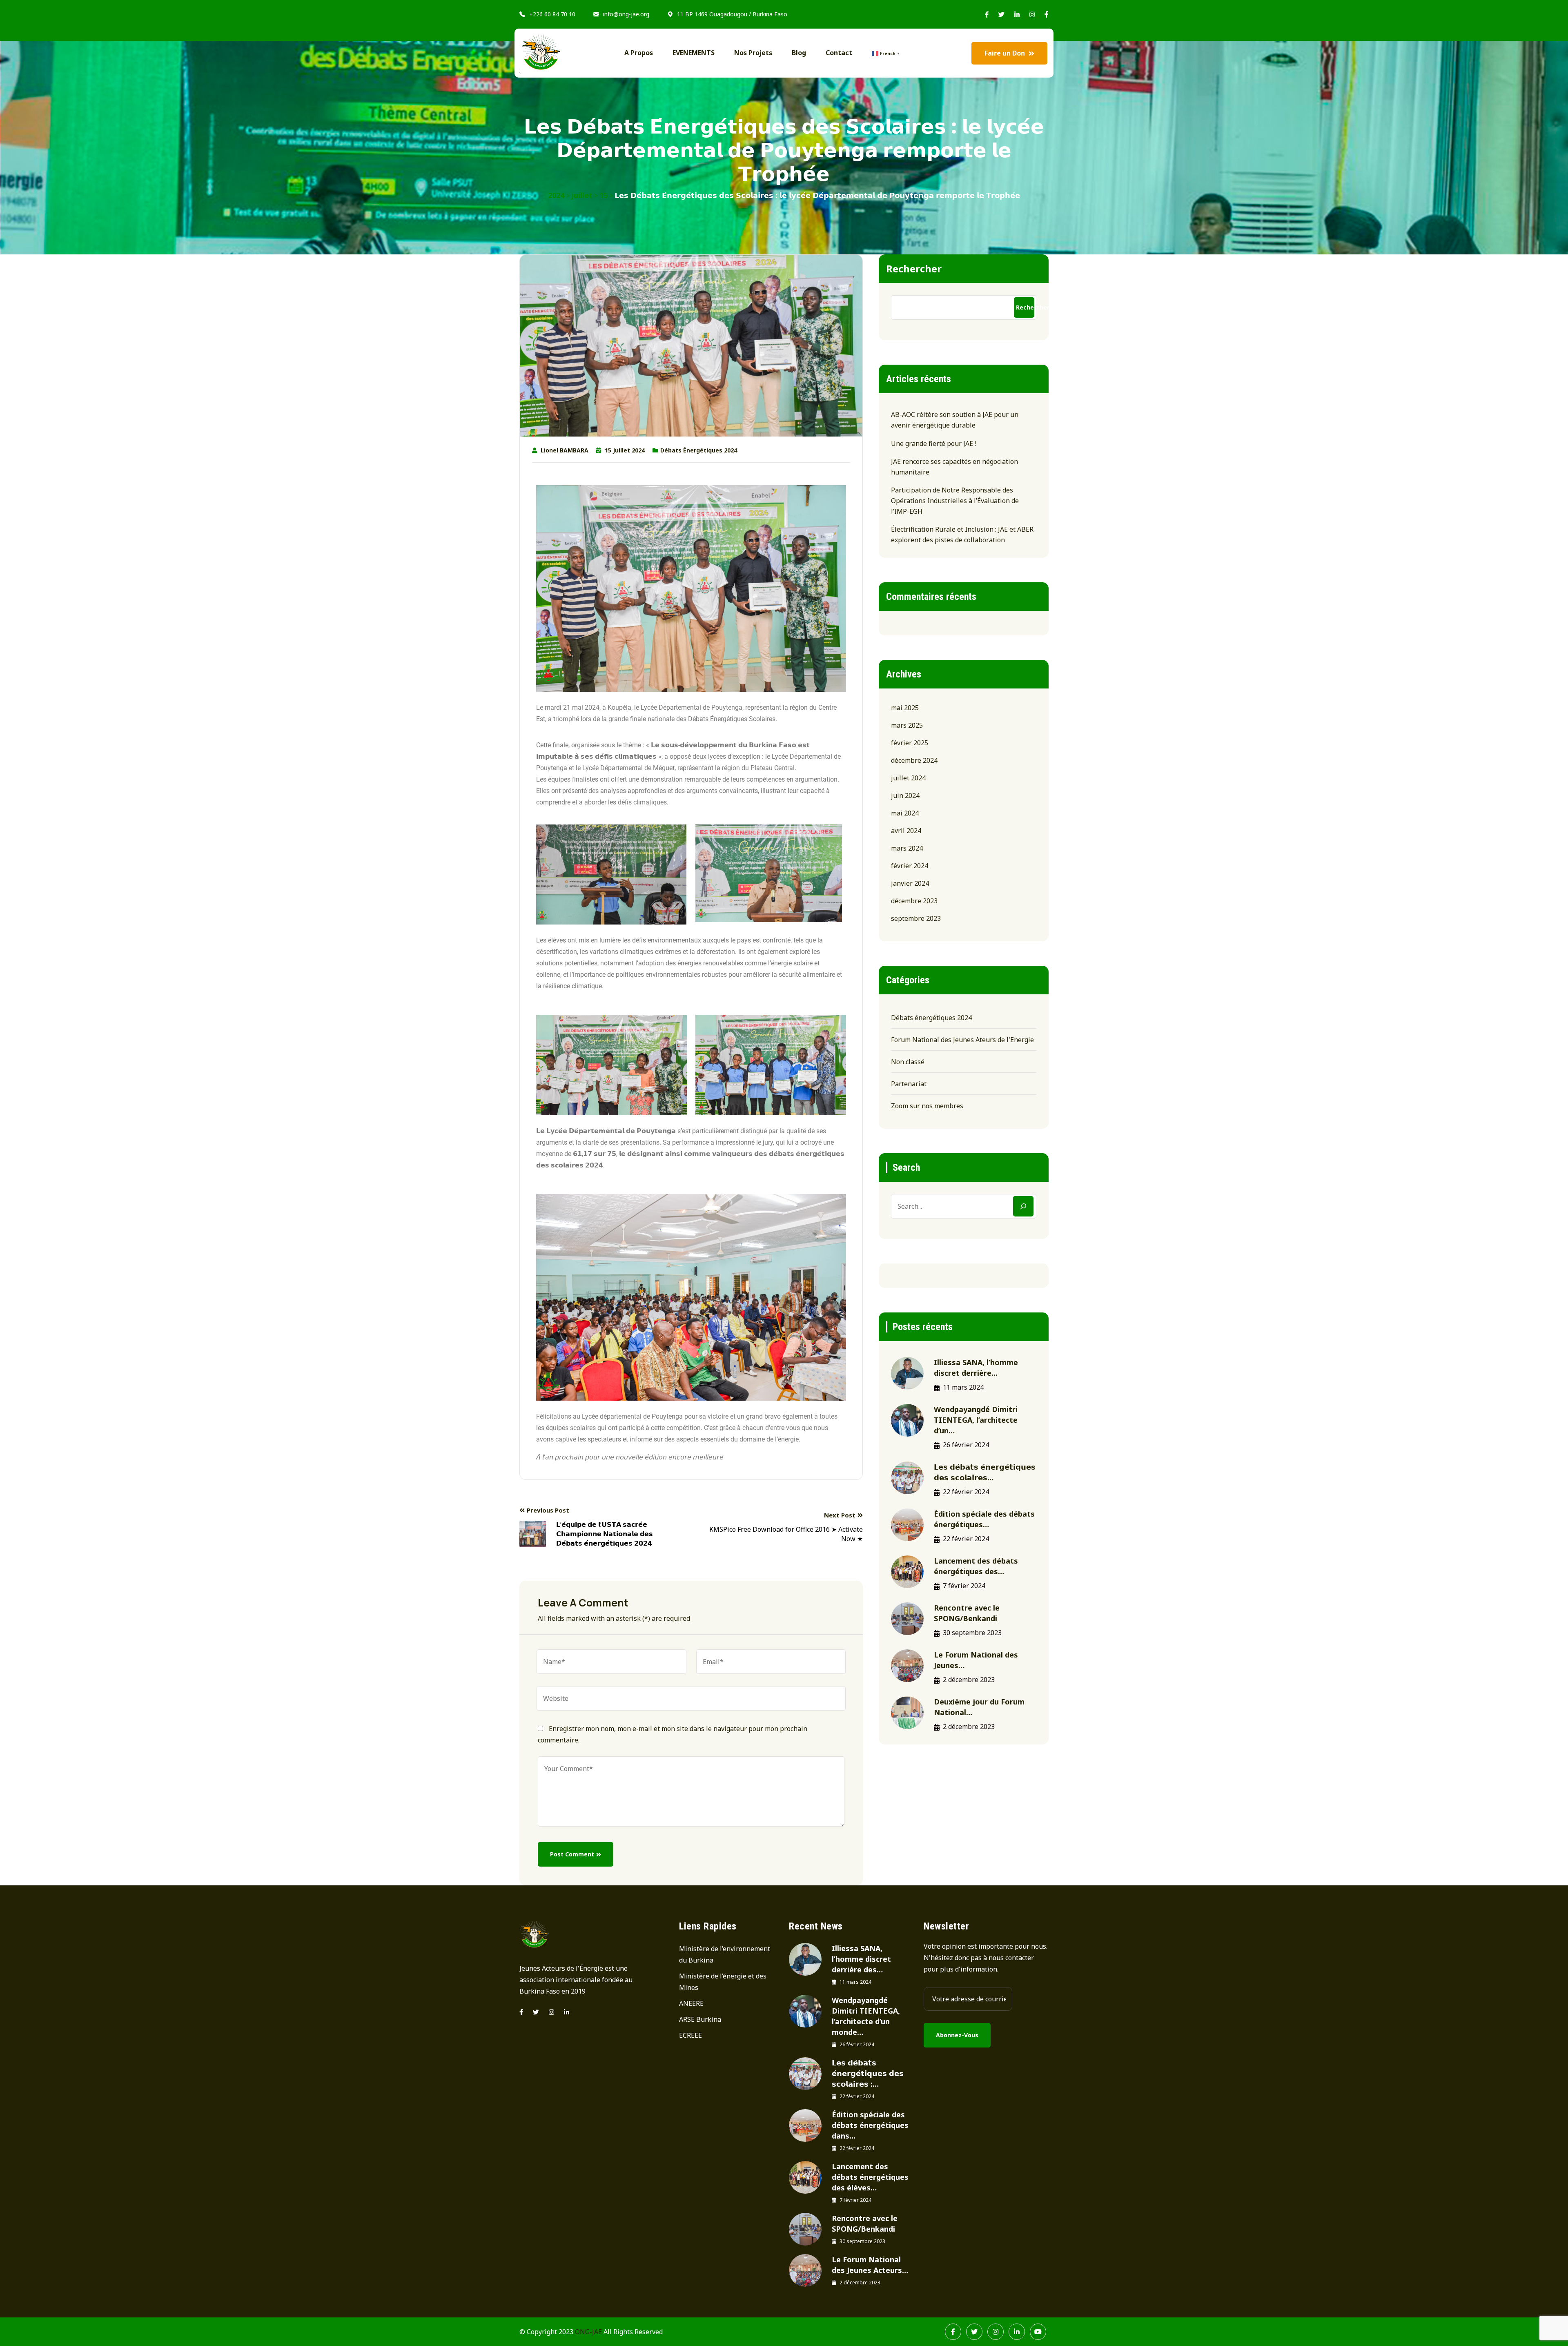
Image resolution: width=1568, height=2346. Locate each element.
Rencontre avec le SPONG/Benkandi (967, 1613)
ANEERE (691, 2003)
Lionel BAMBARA (565, 450)
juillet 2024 (908, 778)
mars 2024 (907, 848)
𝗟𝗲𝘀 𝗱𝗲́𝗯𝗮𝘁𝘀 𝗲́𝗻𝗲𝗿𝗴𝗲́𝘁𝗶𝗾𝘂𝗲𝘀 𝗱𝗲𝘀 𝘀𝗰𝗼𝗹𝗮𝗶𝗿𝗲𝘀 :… (868, 2073)
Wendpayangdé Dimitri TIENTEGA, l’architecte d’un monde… (866, 2016)
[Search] (1023, 1206)
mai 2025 (905, 708)
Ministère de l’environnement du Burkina (725, 1954)
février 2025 (910, 743)
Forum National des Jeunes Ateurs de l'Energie (962, 1040)
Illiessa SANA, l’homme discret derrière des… (861, 1959)
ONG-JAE (588, 2332)
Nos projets (753, 53)
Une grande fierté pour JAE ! (933, 443)
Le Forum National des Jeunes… (976, 1660)
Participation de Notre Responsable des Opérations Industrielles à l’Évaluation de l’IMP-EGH (955, 501)
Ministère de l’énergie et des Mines (723, 1982)
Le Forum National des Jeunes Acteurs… (870, 2265)
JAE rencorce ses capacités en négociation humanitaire (954, 467)
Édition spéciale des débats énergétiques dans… (870, 2125)
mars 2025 (907, 725)
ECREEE (690, 2035)
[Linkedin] (567, 2012)
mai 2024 (905, 813)
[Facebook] (953, 2332)
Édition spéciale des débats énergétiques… (984, 1519)
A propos (639, 53)
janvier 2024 (910, 883)
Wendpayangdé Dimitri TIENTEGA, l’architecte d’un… (976, 1420)
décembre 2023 (914, 901)
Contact (839, 53)
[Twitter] (536, 2012)
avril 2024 (906, 831)
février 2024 (910, 866)
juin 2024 (905, 795)
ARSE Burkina (700, 2019)
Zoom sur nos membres (927, 1106)
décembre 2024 (914, 760)
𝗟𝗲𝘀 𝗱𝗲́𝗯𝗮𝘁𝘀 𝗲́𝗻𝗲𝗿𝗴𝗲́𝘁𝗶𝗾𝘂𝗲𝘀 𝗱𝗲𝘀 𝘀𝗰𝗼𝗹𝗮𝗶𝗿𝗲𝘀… (985, 1472)
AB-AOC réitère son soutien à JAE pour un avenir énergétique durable (955, 420)
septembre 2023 (916, 918)
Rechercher (914, 268)
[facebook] (521, 2012)
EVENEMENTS (694, 53)
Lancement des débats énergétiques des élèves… (870, 2177)
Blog (799, 53)
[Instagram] (551, 2012)
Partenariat (909, 1084)
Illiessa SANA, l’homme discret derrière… (976, 1368)
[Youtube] (1038, 2332)
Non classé (908, 1062)
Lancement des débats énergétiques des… (976, 1566)
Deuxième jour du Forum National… (979, 1707)
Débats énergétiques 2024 (699, 450)
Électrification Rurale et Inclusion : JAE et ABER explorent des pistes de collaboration (962, 535)
